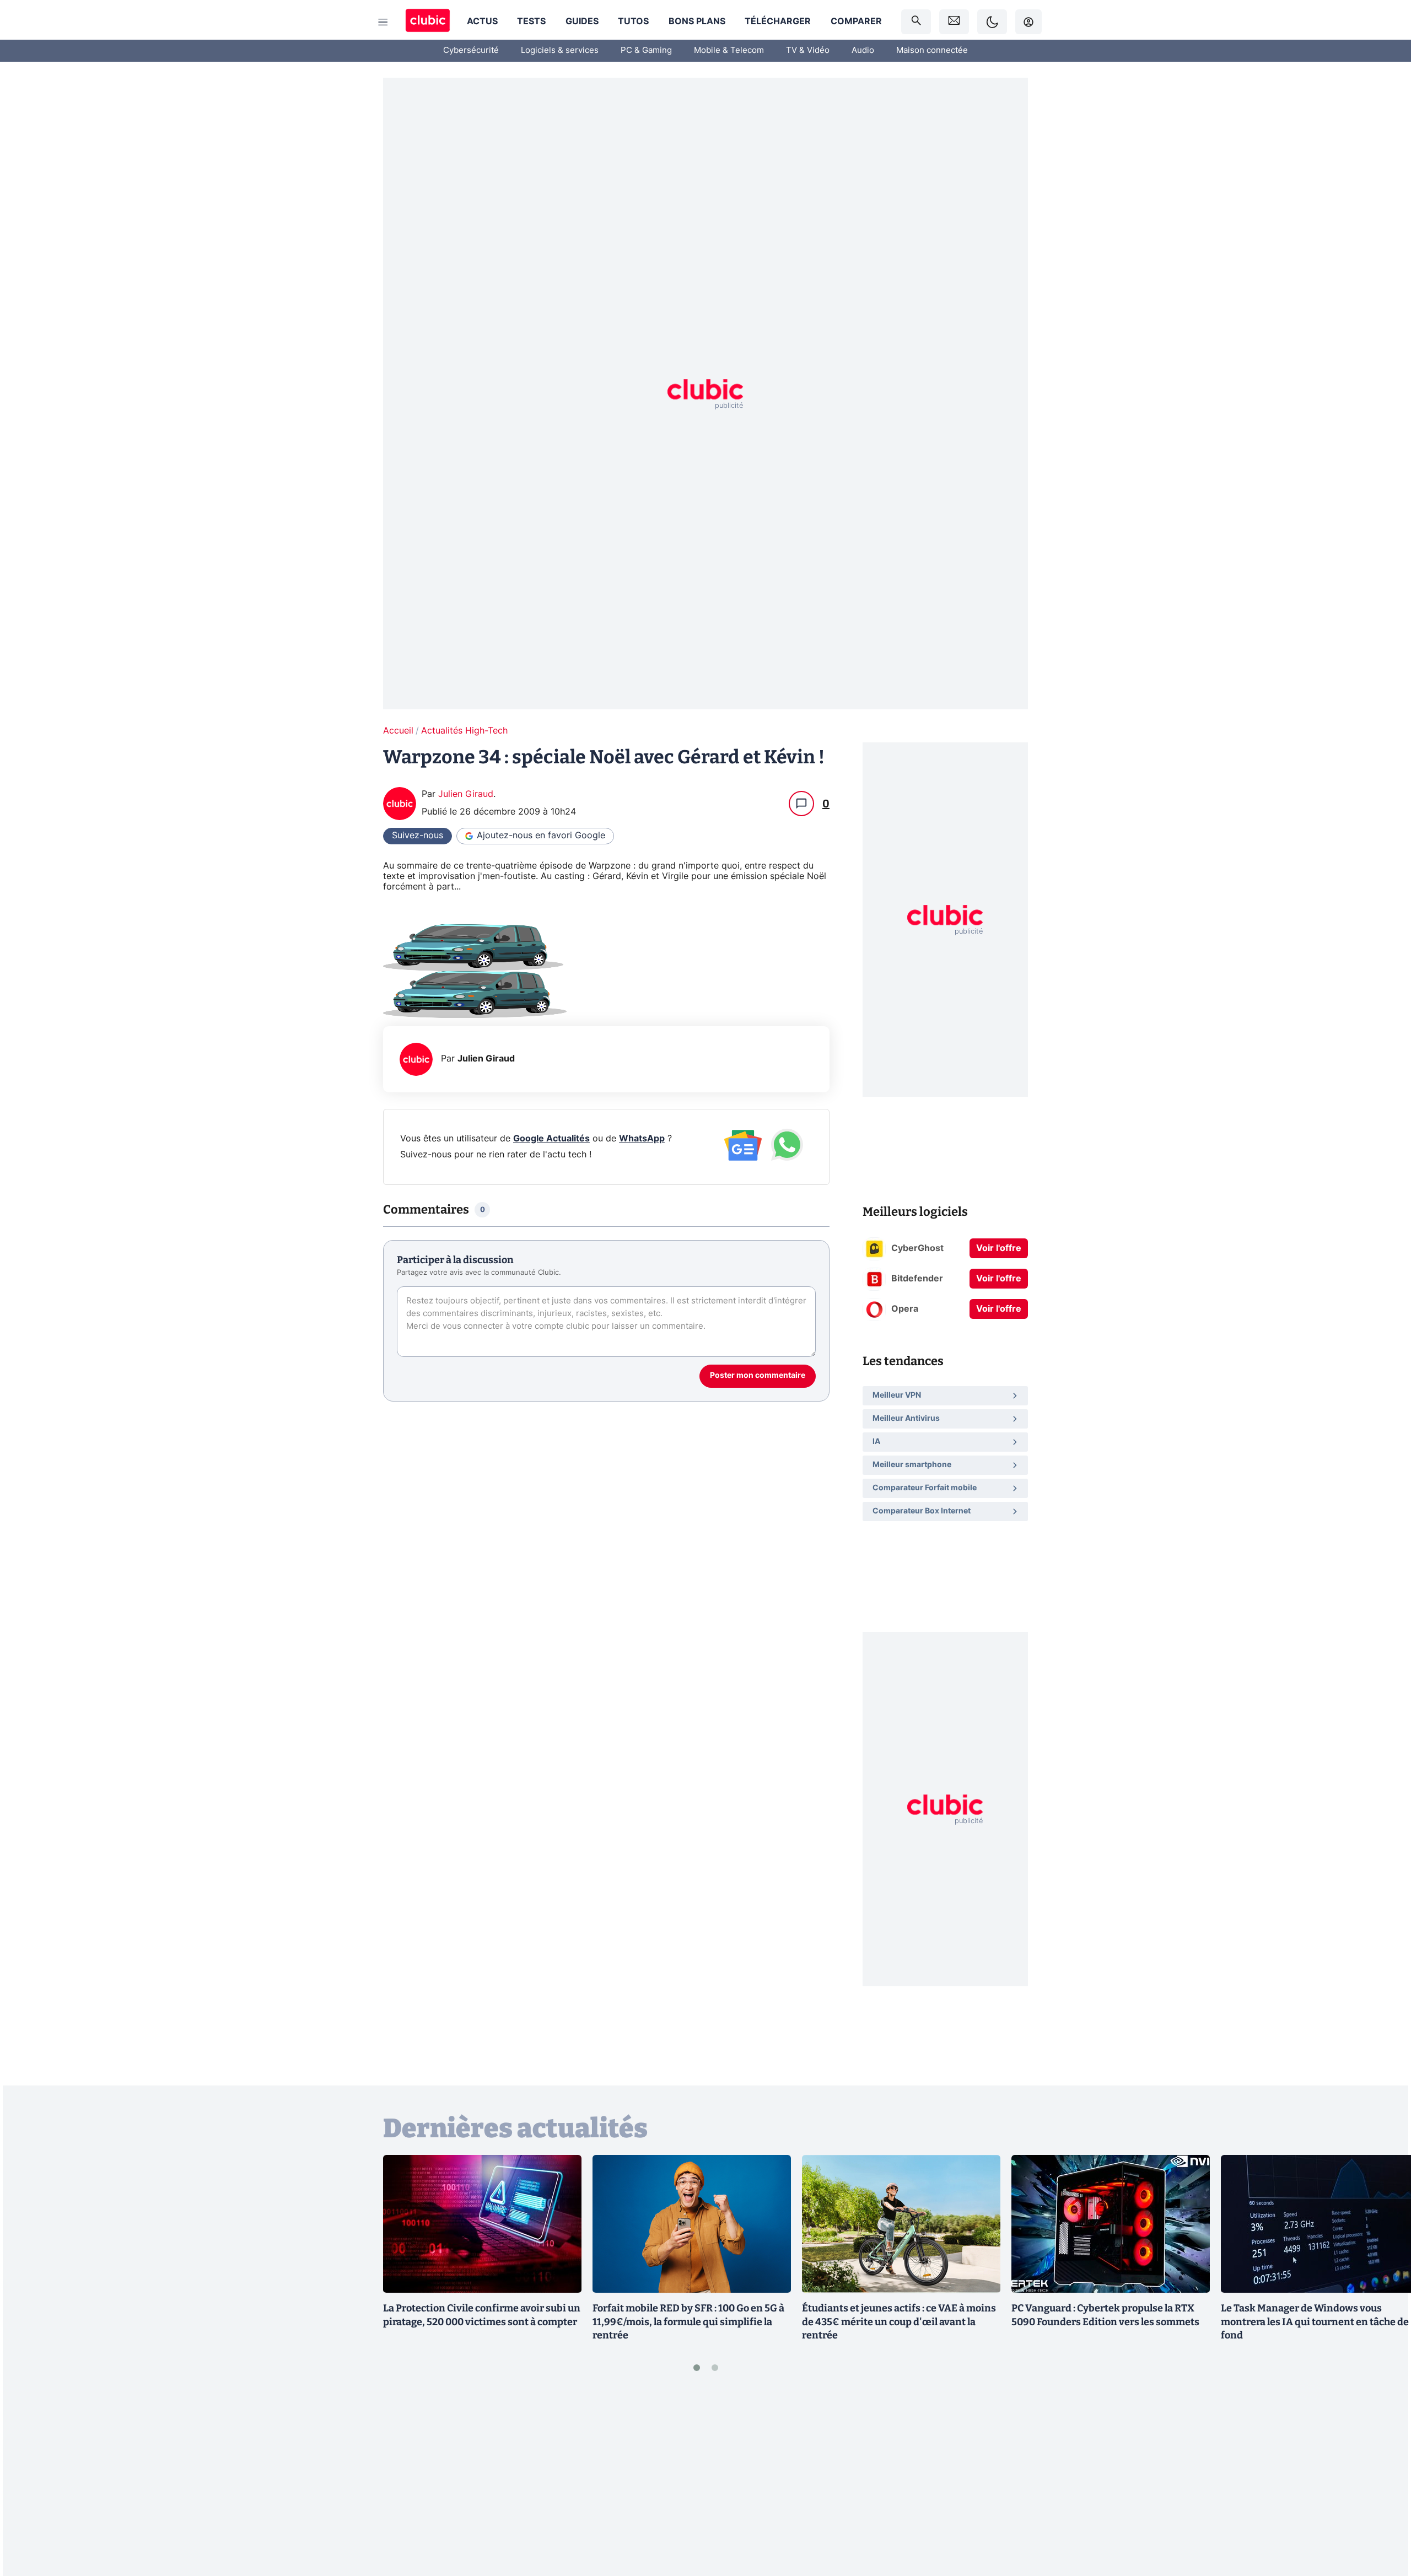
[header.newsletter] (954, 22)
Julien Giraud (466, 794)
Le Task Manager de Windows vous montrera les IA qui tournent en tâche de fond (1315, 2322)
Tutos (633, 21)
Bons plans (697, 21)
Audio (863, 50)
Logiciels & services (560, 50)
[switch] (992, 22)
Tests (531, 21)
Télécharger (778, 21)
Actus (482, 21)
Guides (582, 21)
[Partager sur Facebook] (1383, 2481)
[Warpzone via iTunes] (606, 995)
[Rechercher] (916, 22)
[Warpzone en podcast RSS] (606, 948)
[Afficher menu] (383, 22)
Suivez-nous (418, 836)
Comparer (856, 21)
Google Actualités (551, 1139)
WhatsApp (642, 1139)
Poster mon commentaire (758, 1376)
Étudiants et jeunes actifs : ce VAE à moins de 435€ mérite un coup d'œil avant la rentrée (899, 2322)
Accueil (398, 731)
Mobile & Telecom (729, 50)
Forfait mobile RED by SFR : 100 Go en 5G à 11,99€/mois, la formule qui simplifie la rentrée (688, 2322)
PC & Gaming (646, 50)
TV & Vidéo (808, 50)
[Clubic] (428, 22)
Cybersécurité (471, 50)
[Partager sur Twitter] (1383, 2518)
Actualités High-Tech (464, 731)
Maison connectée (932, 50)
